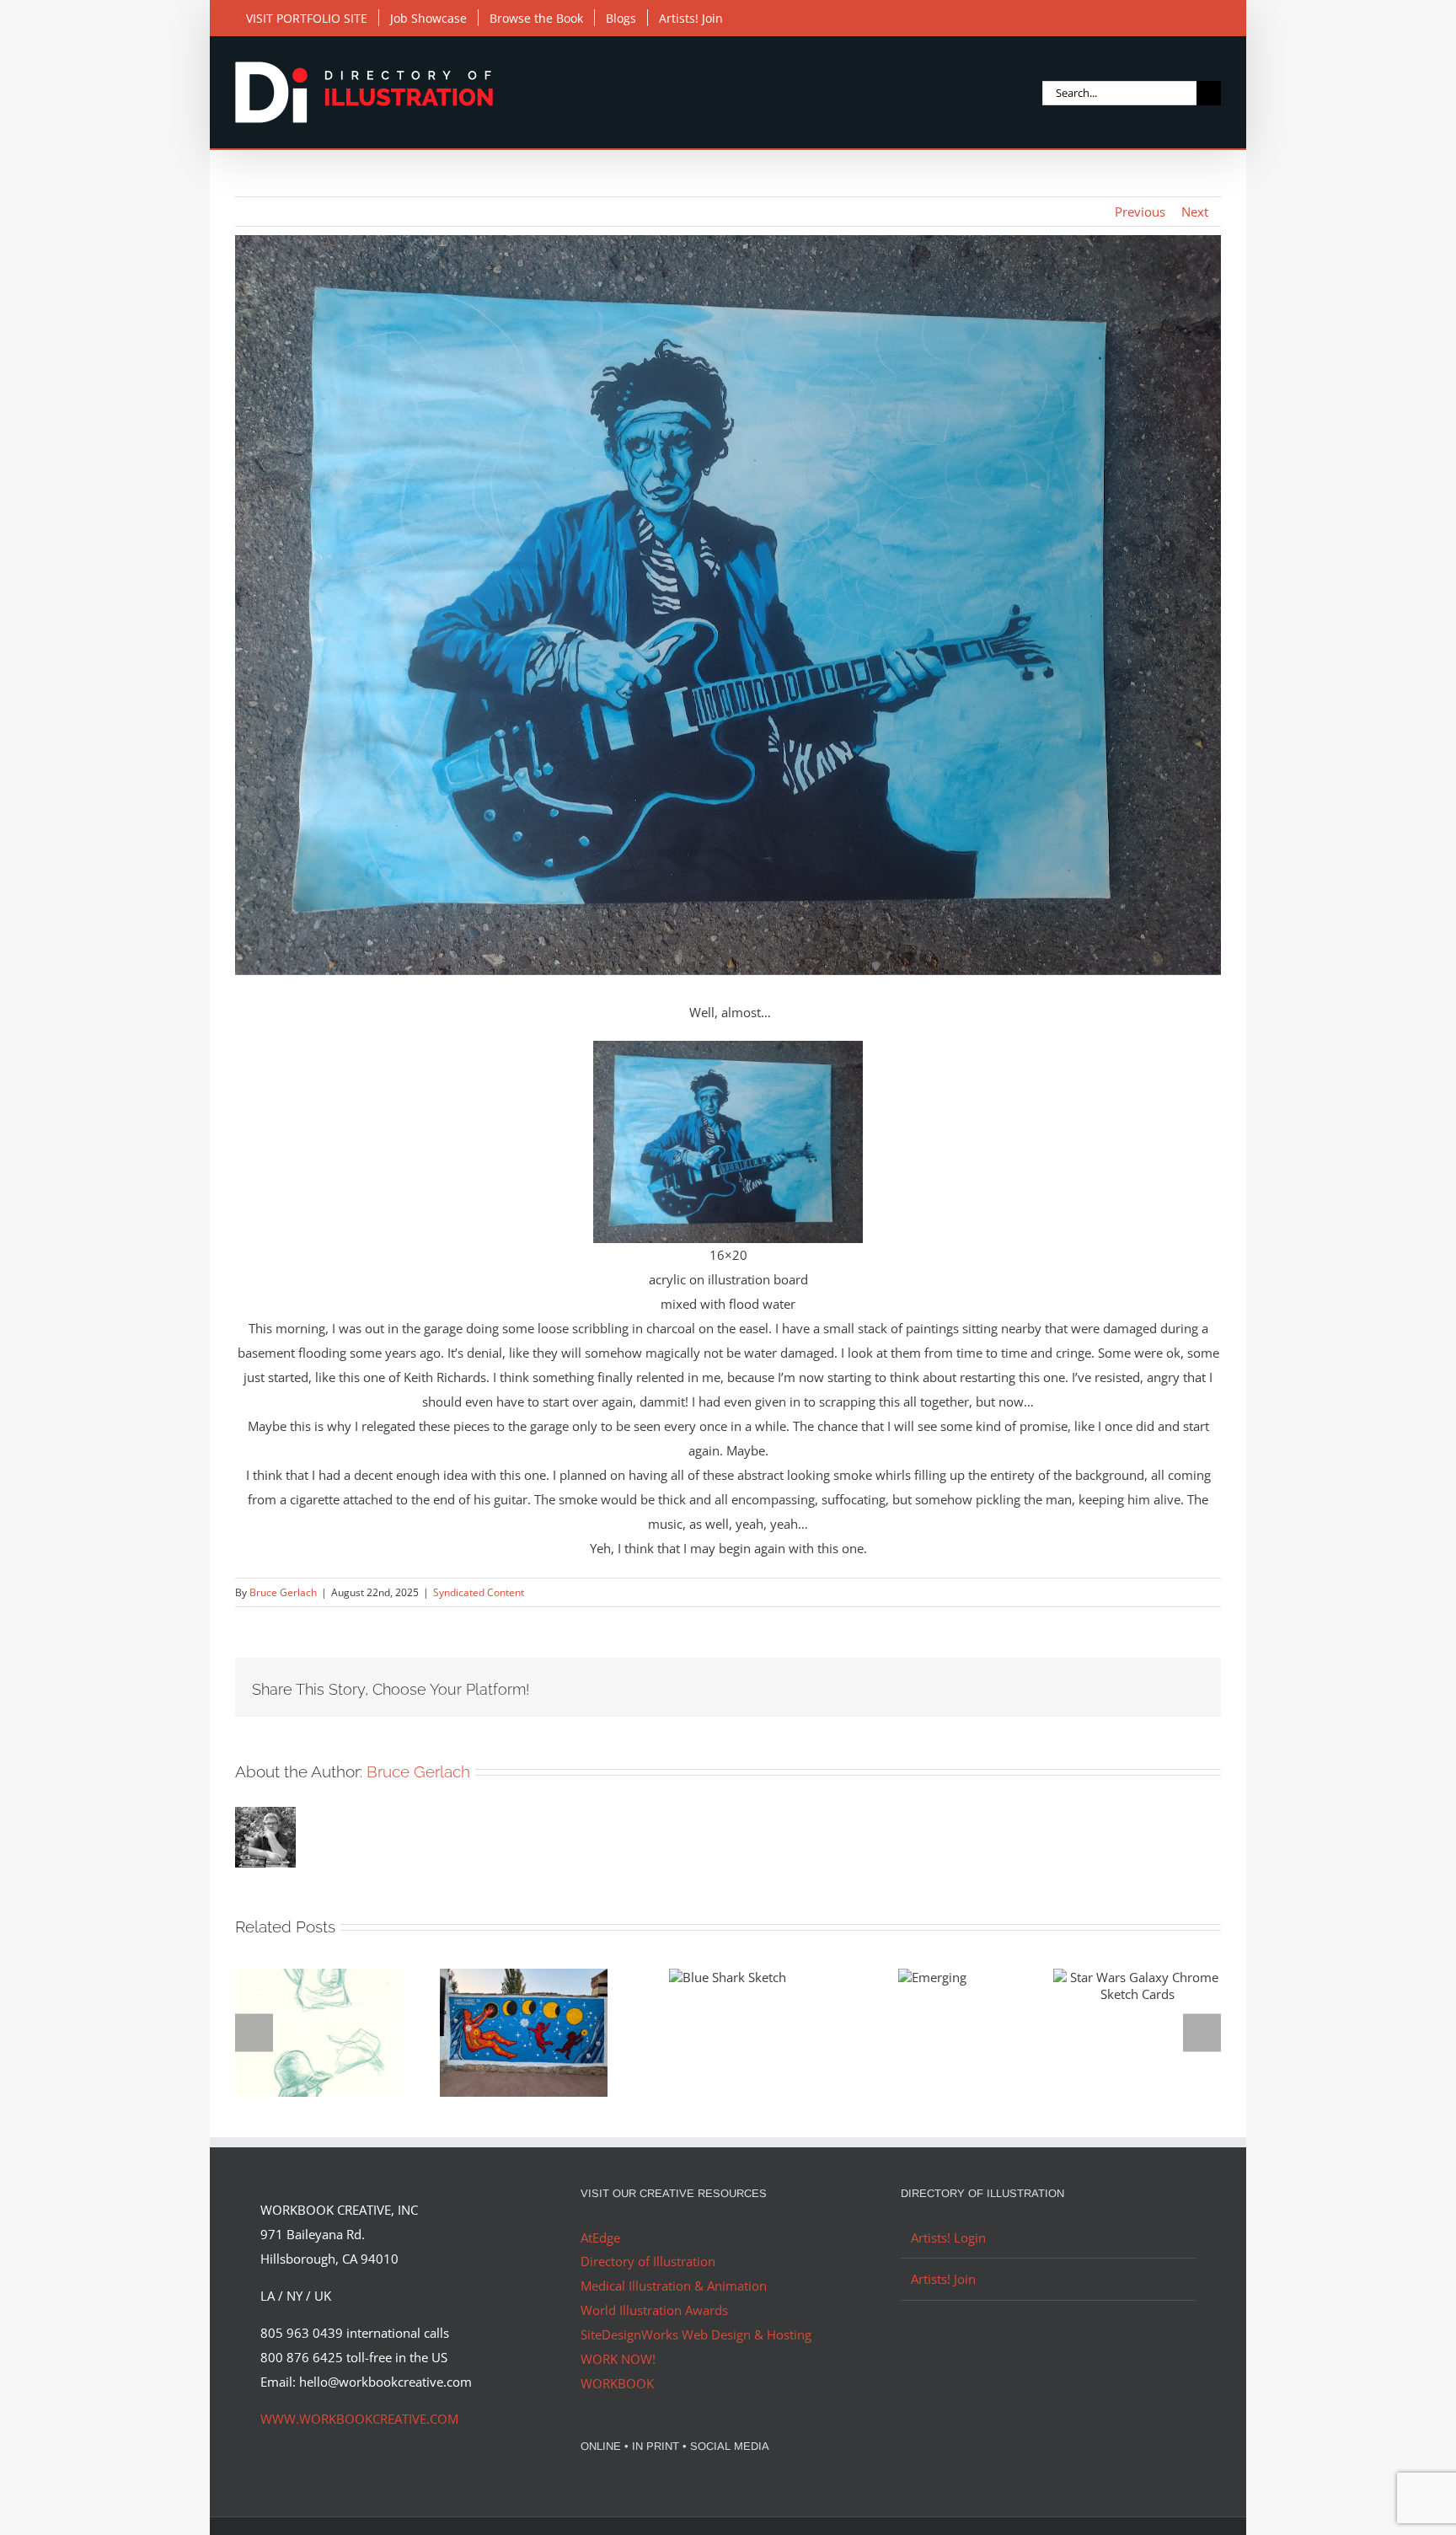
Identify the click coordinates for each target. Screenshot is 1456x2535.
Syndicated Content (479, 1592)
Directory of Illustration (648, 2261)
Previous (1140, 212)
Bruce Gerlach (283, 1592)
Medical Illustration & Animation (674, 2286)
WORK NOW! (618, 2359)
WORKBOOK (617, 2383)
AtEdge (600, 2238)
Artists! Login (948, 2238)
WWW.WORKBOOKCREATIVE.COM (359, 2419)
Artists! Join (943, 2279)
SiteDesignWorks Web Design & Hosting (696, 2334)
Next (1195, 212)
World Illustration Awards (654, 2310)
